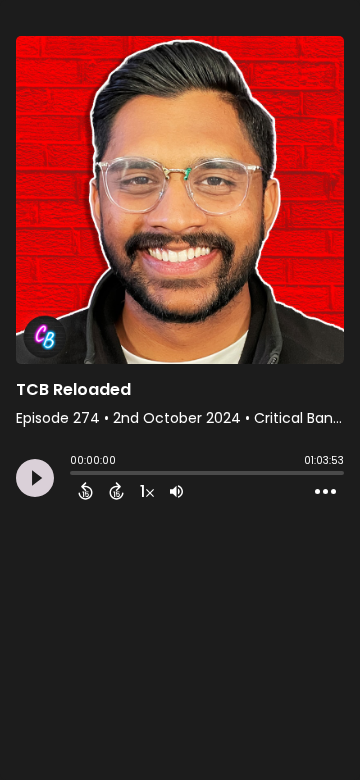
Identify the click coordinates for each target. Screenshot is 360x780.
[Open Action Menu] (325, 492)
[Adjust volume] (176, 491)
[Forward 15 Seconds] (116, 491)
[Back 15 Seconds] (85, 491)
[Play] (35, 478)
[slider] (75, 475)
